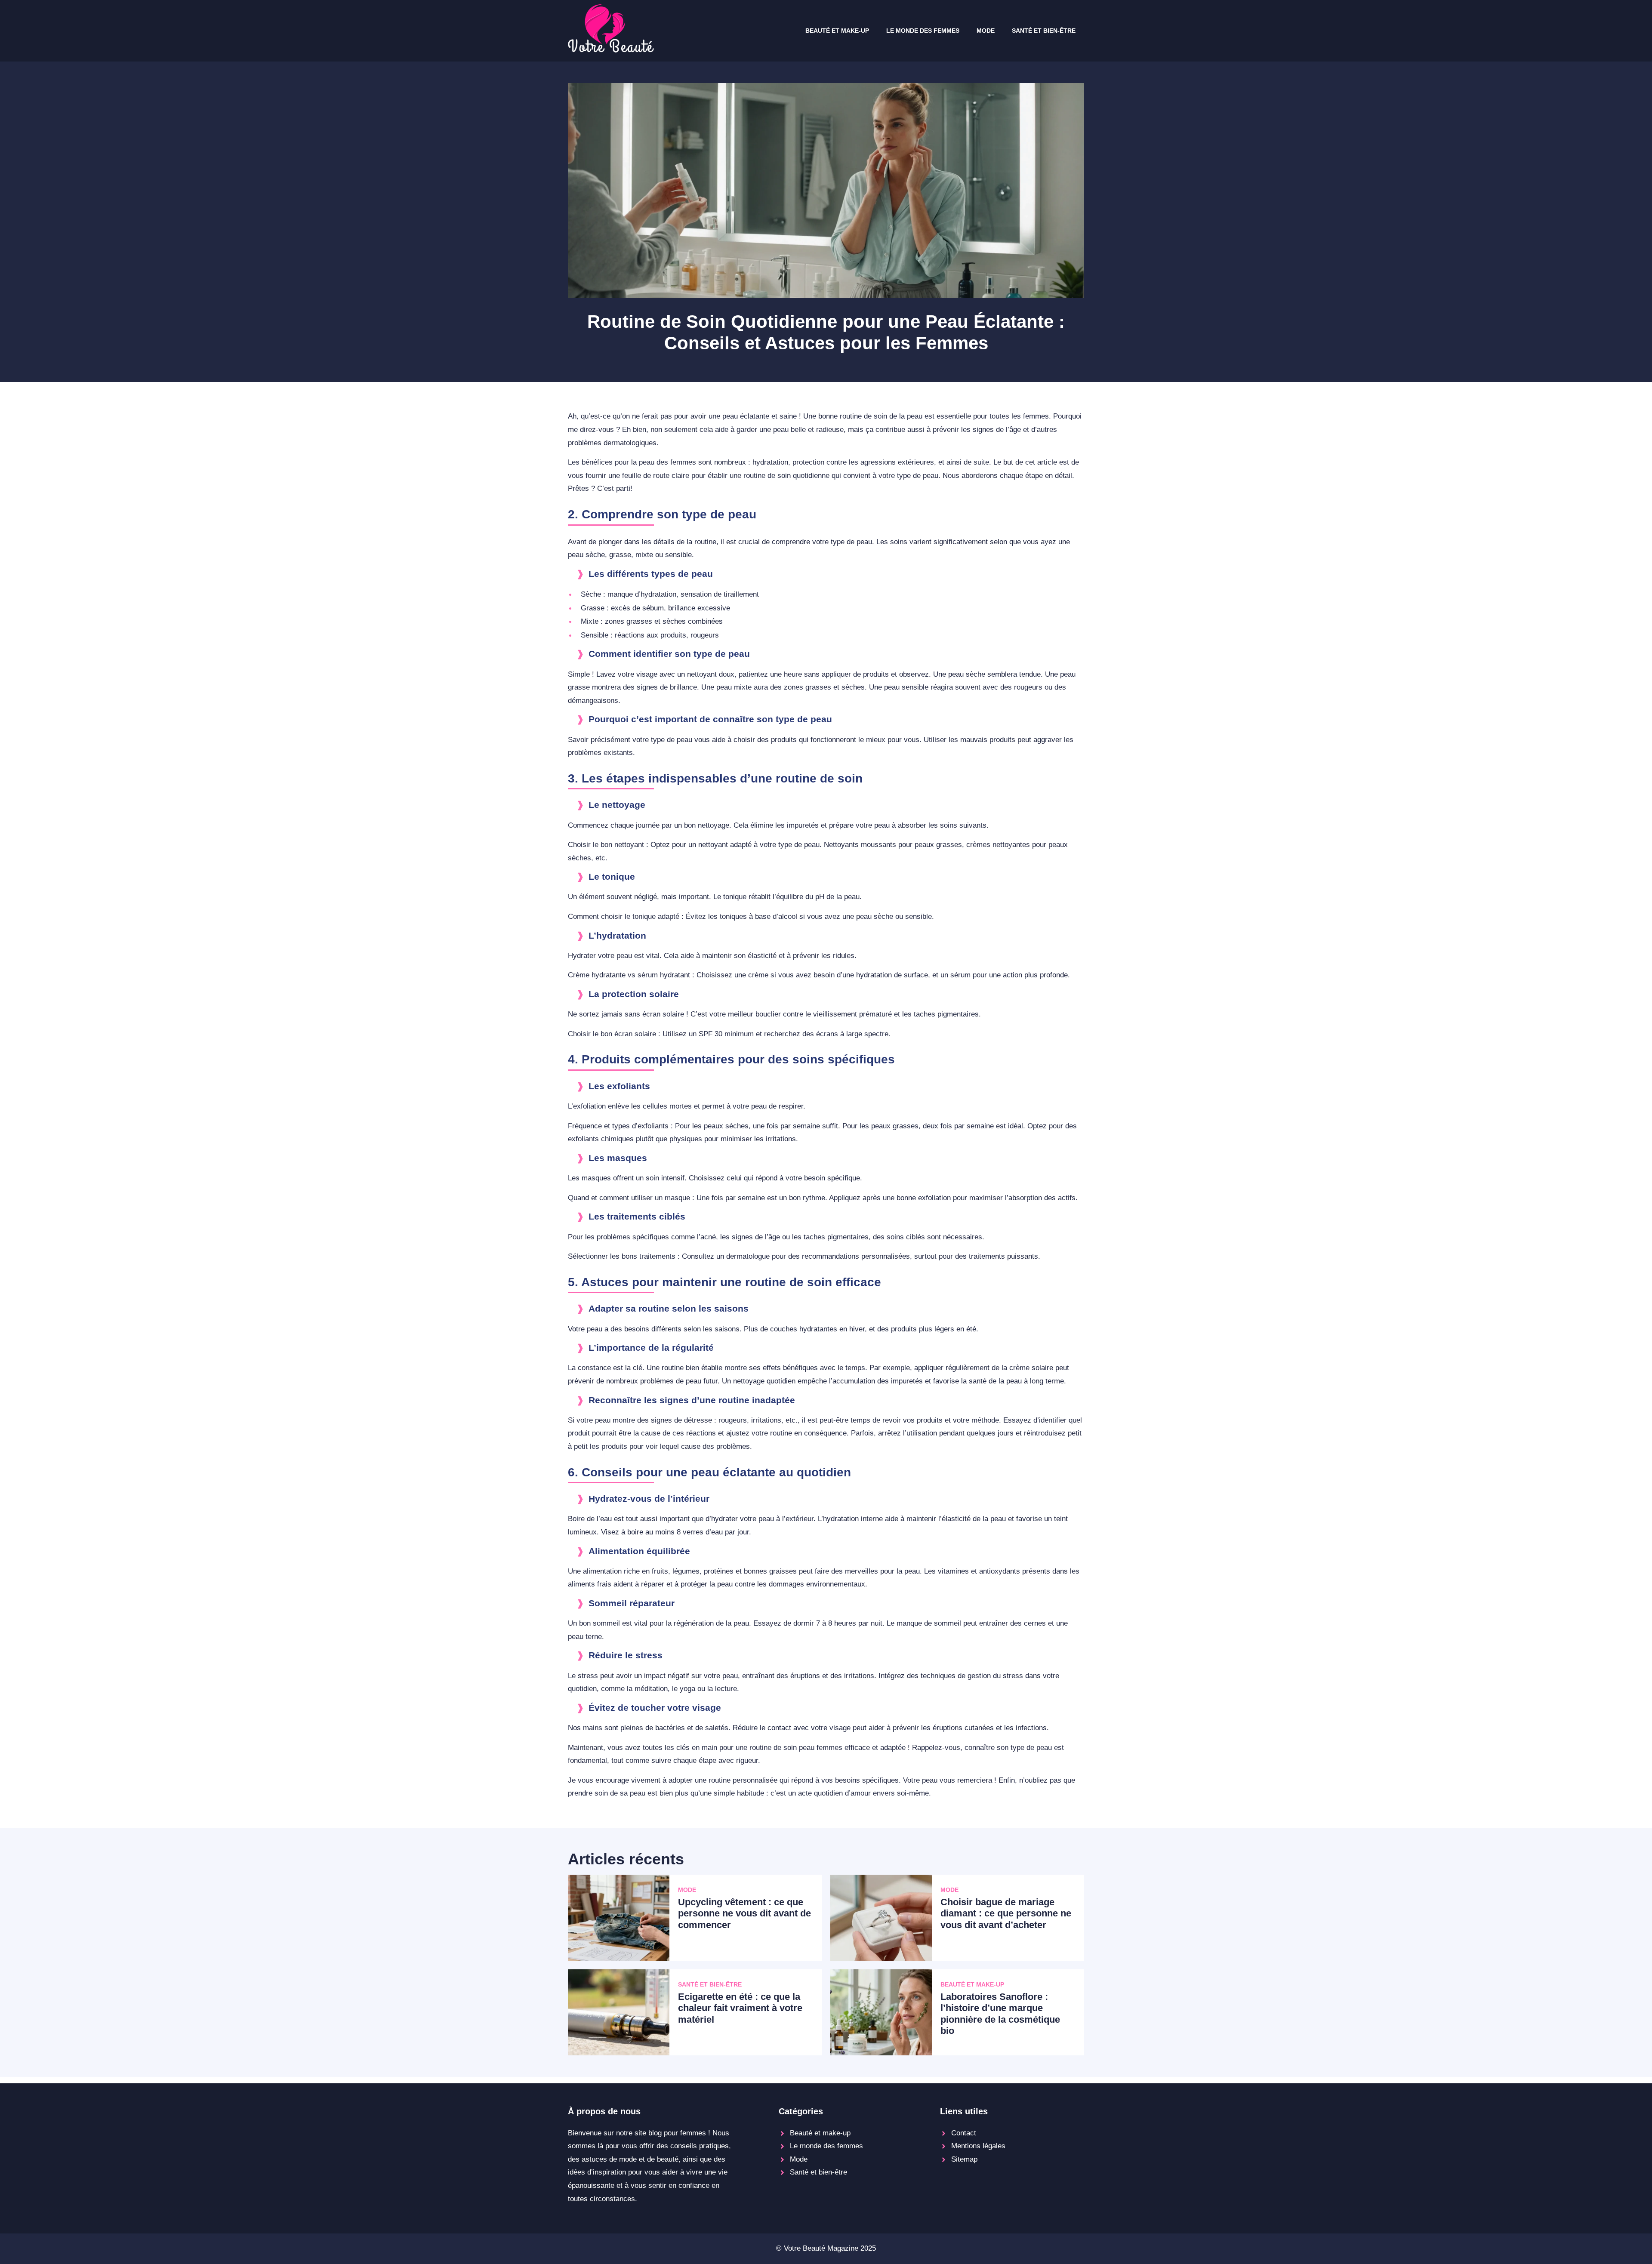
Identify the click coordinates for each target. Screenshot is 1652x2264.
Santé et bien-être (1044, 31)
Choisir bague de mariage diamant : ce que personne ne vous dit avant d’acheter (1006, 1913)
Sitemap (964, 2159)
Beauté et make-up (837, 31)
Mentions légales (978, 2146)
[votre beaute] (611, 50)
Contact (964, 2133)
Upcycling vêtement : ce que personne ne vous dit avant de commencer (744, 1913)
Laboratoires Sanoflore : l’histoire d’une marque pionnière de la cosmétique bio (1000, 2014)
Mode (986, 31)
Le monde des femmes (923, 31)
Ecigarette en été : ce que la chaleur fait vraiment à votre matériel (740, 2008)
